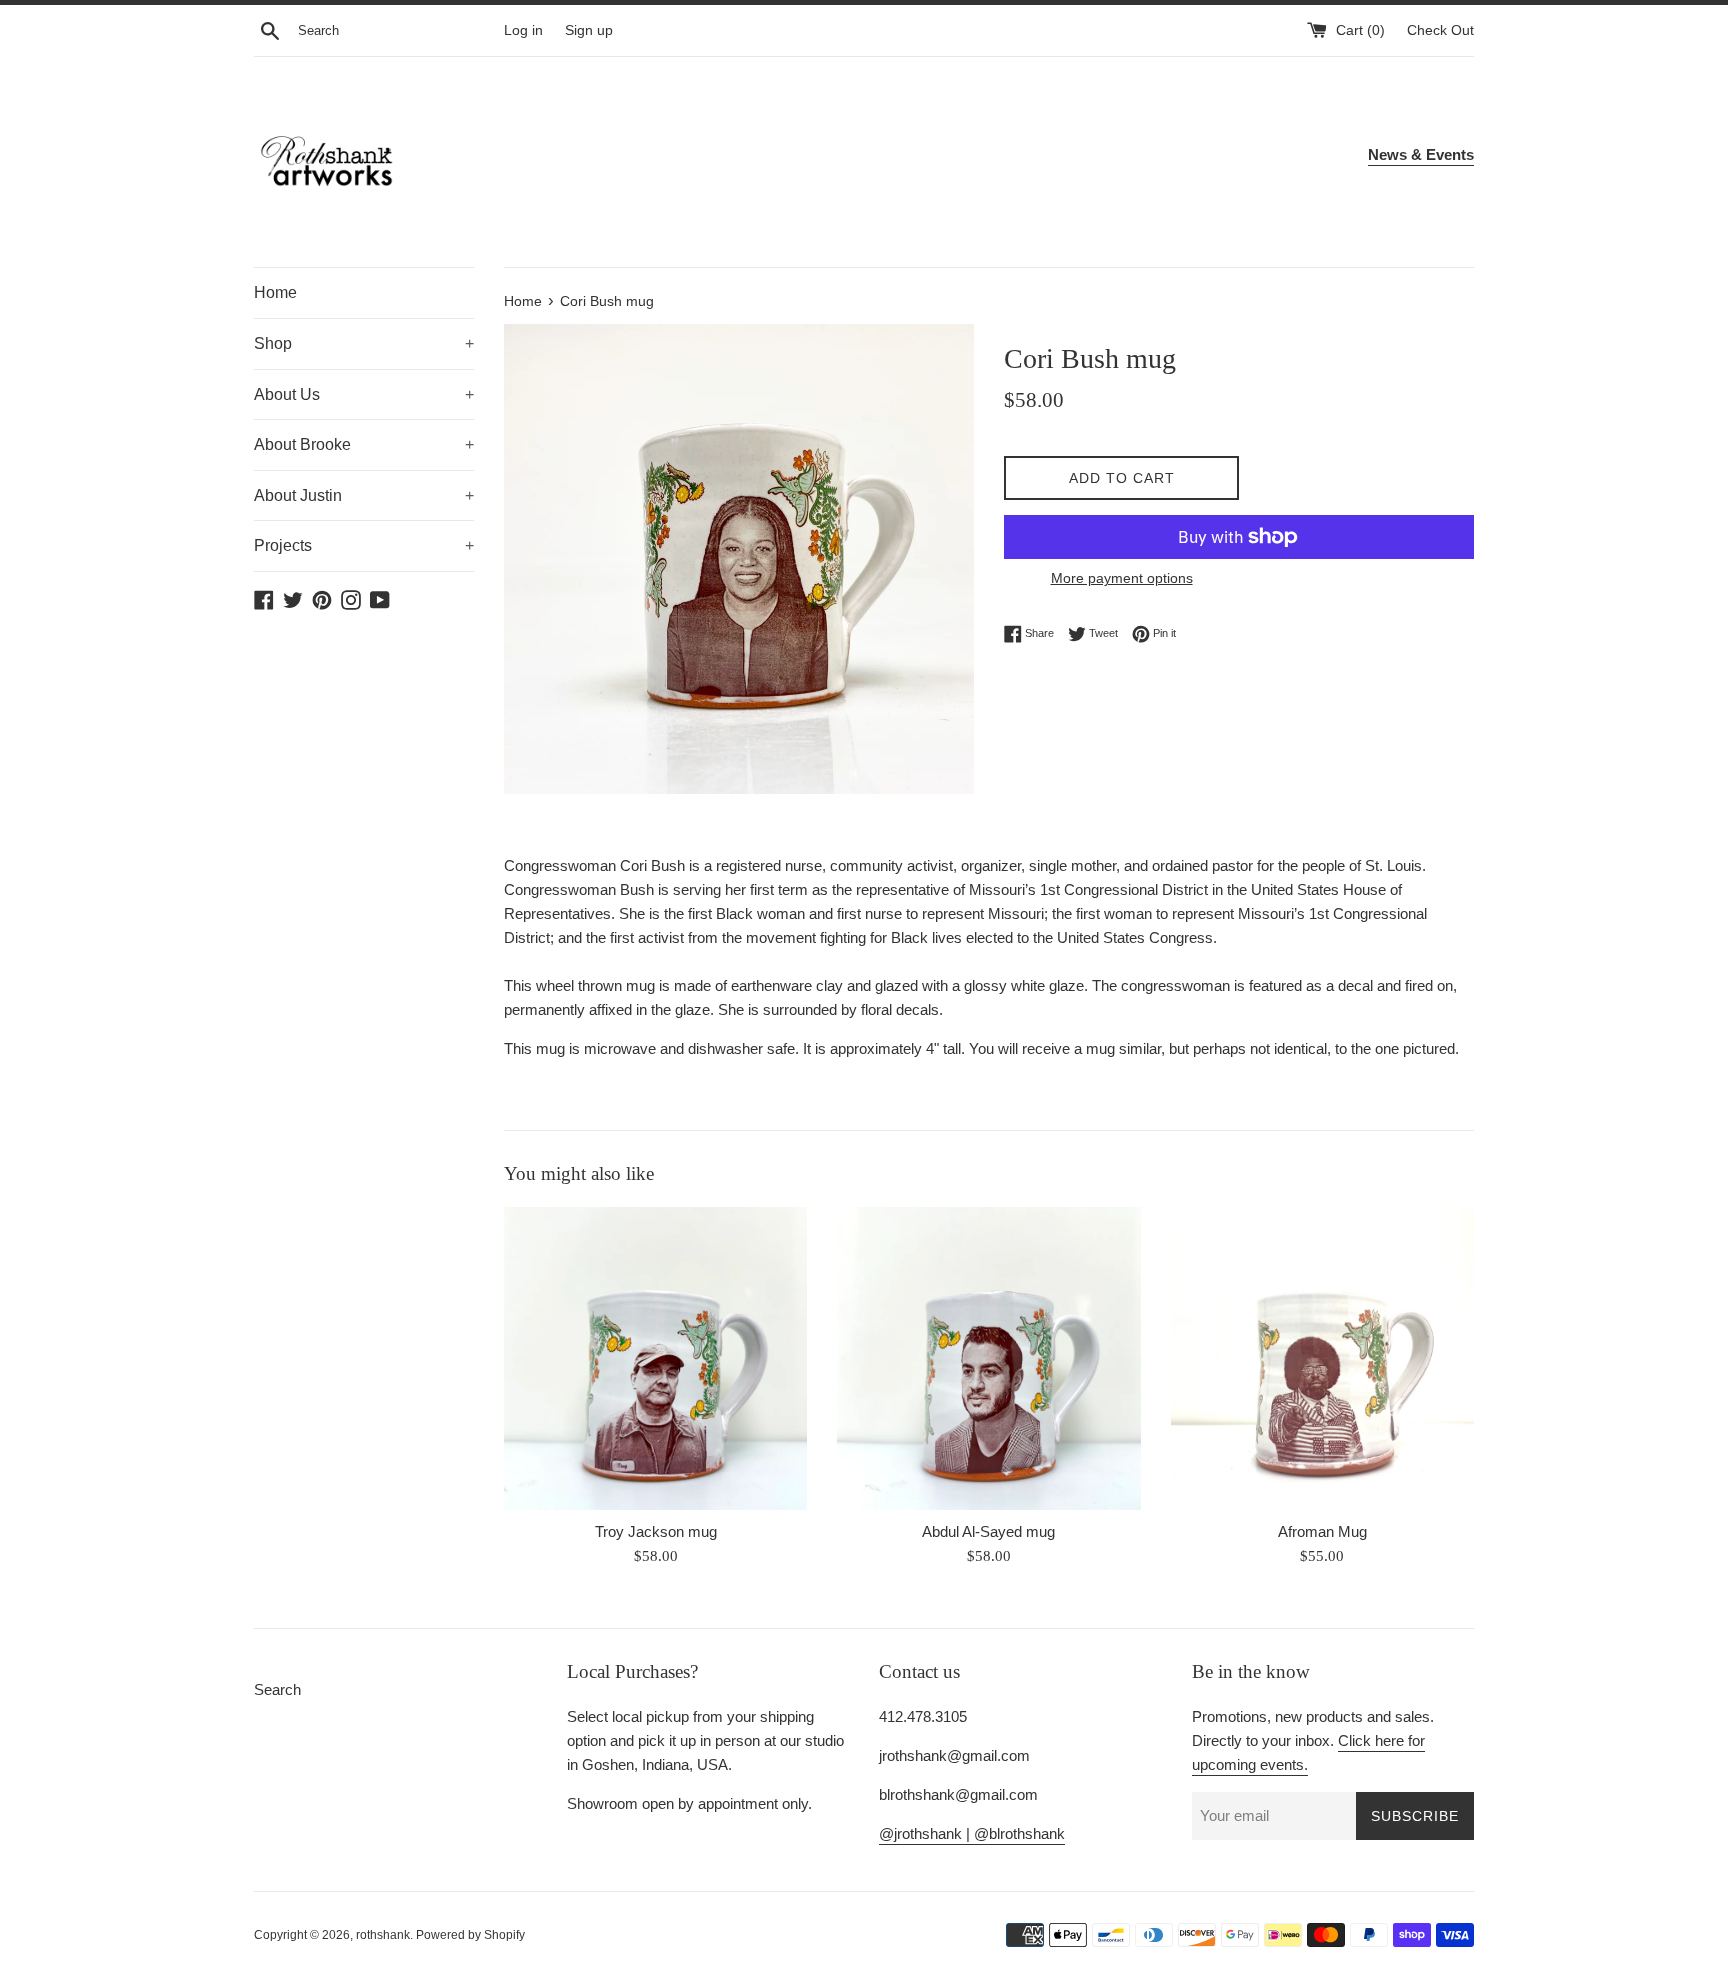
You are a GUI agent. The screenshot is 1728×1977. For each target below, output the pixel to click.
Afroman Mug (1322, 1531)
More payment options (1122, 578)
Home (275, 292)
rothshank (383, 1935)
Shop (364, 343)
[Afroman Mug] (1322, 1358)
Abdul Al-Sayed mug (988, 1531)
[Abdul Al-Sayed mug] (988, 1358)
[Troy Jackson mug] (655, 1358)
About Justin (364, 495)
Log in (523, 30)
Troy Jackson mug (656, 1531)
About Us (364, 394)
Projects (364, 545)
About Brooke (364, 444)
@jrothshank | (926, 1833)
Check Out (1440, 30)
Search (277, 1689)
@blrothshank (1019, 1833)
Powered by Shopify (470, 1935)
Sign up (589, 30)
